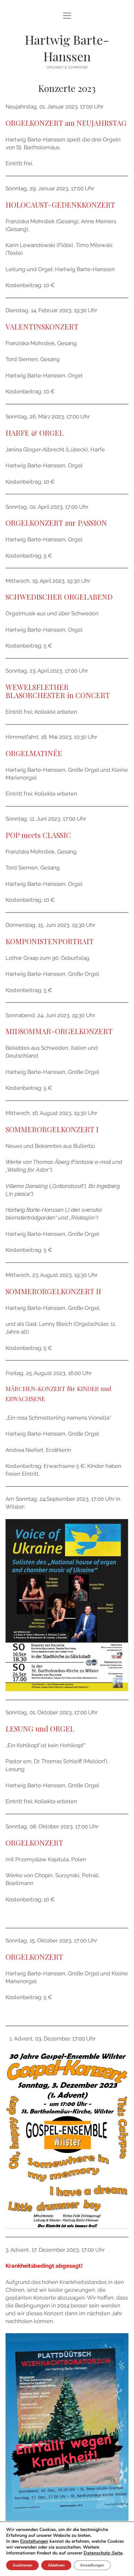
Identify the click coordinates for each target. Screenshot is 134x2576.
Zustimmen (22, 2565)
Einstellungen (34, 2541)
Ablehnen (56, 2565)
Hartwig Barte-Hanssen (67, 48)
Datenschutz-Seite (103, 2553)
